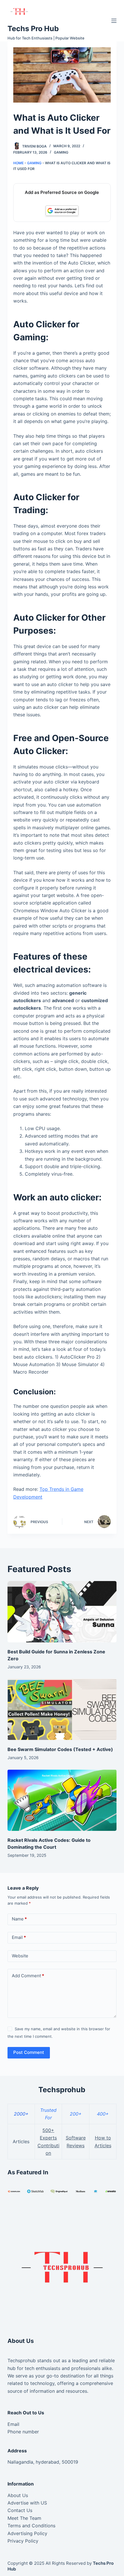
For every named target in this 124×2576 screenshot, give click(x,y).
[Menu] (114, 21)
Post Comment (29, 2052)
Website (20, 1956)
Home (18, 163)
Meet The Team (24, 2518)
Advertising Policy (27, 2533)
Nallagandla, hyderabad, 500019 (43, 2462)
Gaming (61, 152)
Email (19, 1937)
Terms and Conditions (31, 2526)
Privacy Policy (23, 2541)
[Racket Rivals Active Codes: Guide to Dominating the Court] (62, 1800)
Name (19, 1919)
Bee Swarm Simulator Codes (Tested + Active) (60, 1749)
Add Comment (28, 1976)
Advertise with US (27, 2503)
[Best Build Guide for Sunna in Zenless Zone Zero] (62, 1612)
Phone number (23, 2432)
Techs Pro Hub (33, 29)
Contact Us (20, 2510)
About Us (18, 2495)
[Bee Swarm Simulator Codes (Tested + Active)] (62, 1709)
